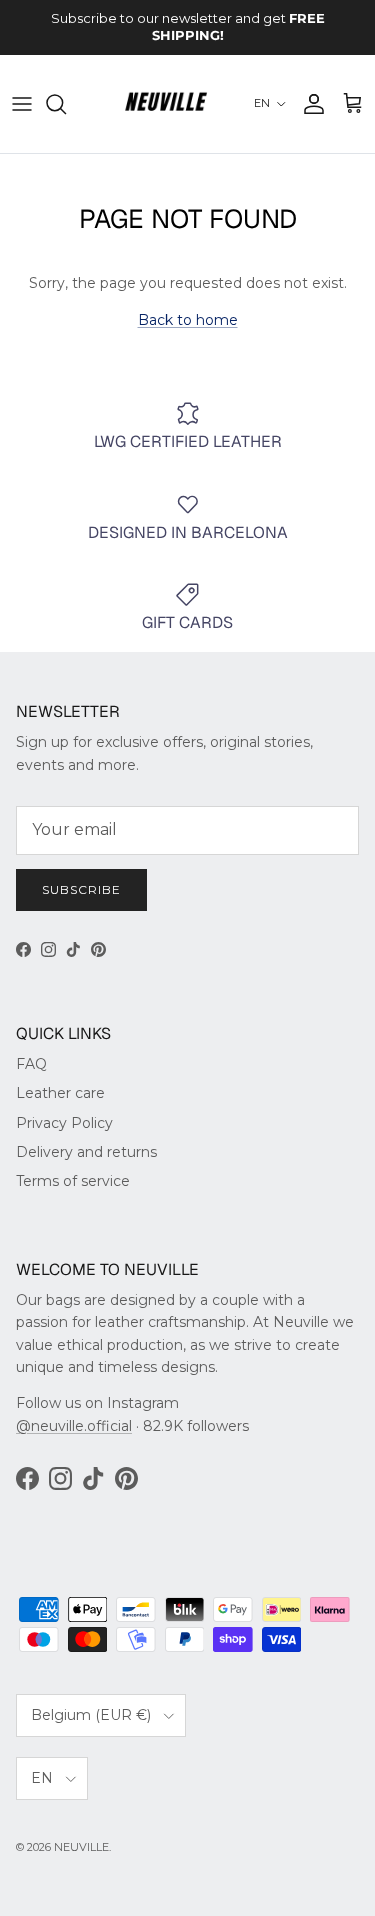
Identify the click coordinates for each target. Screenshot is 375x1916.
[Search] (66, 104)
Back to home (188, 320)
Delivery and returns (86, 1152)
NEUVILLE (81, 1847)
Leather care (60, 1093)
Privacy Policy (64, 1123)
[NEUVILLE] (166, 104)
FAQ (31, 1064)
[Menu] (22, 104)
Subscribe (81, 889)
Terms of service (73, 1181)
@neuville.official (74, 1426)
